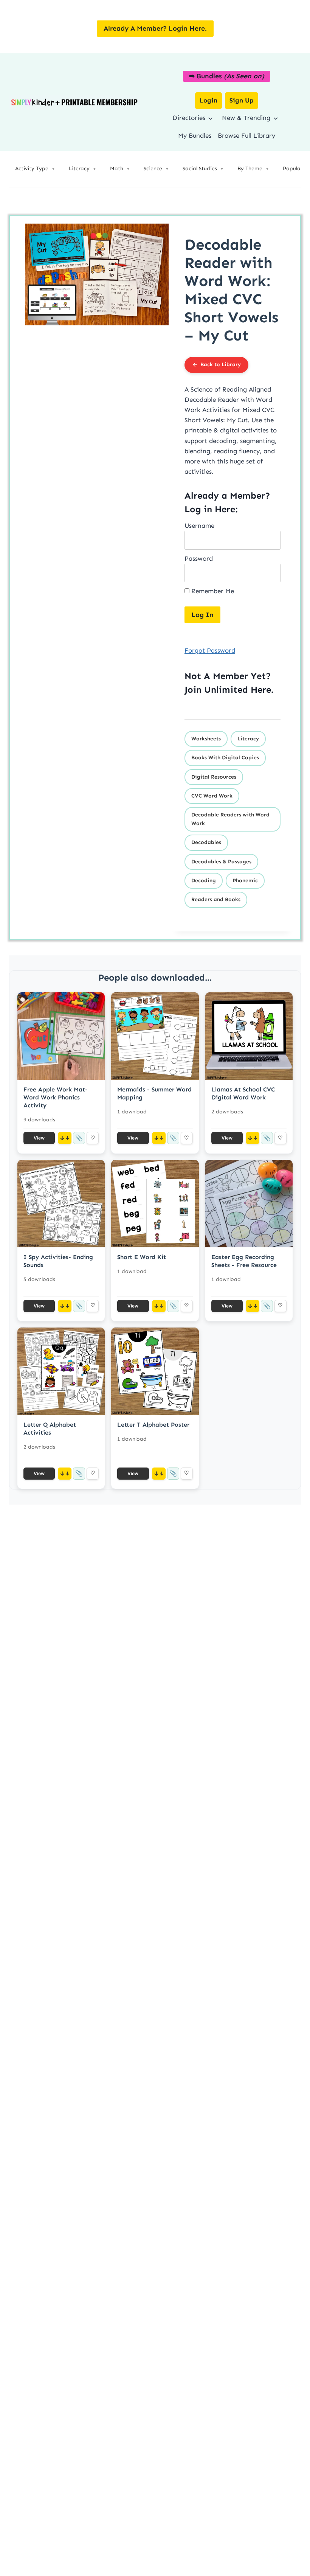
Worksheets (206, 739)
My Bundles (195, 135)
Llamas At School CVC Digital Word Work (243, 1093)
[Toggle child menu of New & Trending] (275, 118)
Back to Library (221, 365)
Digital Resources (214, 777)
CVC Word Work (212, 796)
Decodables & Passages (221, 862)
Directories (189, 118)
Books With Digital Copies (225, 758)
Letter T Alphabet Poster (153, 1425)
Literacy (248, 739)
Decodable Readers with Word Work (230, 819)
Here (261, 689)
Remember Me (212, 591)
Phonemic (245, 881)
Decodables (206, 842)
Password (199, 558)
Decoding (204, 881)
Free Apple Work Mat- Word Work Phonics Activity (56, 1097)
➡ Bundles (227, 76)
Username (199, 525)
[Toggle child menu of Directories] (210, 118)
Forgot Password (210, 650)
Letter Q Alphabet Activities (50, 1429)
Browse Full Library (246, 135)
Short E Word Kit (142, 1257)
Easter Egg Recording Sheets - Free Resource (244, 1261)
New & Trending (246, 118)
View (39, 1138)
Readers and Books (216, 899)
